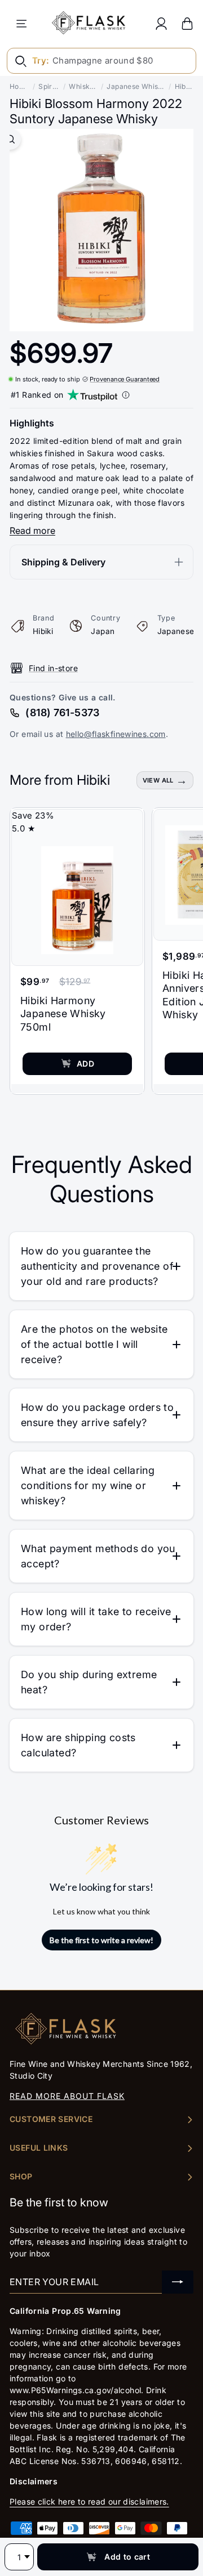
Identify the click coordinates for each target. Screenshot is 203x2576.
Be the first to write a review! (101, 1940)
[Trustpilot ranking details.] (126, 395)
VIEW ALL (158, 780)
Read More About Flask (67, 2096)
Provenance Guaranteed (125, 379)
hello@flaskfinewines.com (116, 734)
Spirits (49, 86)
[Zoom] (10, 139)
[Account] (161, 23)
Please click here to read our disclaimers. (89, 2501)
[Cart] (187, 23)
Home (19, 86)
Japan (103, 631)
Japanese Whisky (136, 86)
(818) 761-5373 (62, 712)
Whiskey (83, 86)
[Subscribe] (178, 2282)
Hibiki (184, 86)
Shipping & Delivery (63, 562)
